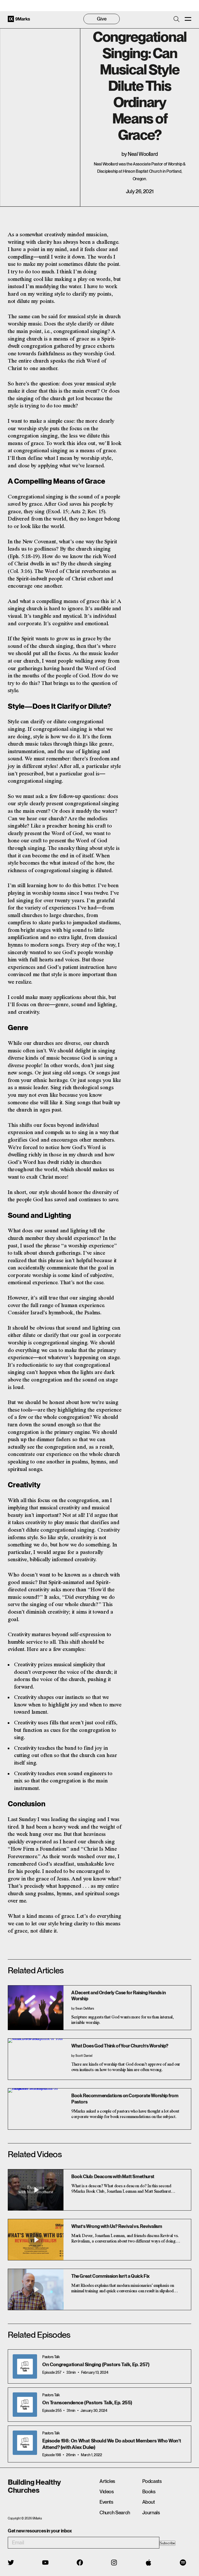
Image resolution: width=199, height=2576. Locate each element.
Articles (107, 2481)
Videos (107, 2492)
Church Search (115, 2513)
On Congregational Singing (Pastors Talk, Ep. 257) (96, 2365)
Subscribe (167, 2543)
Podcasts (152, 2481)
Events (106, 2502)
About (149, 2502)
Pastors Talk (51, 2357)
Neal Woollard (143, 154)
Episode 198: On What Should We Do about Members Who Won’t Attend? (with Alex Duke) (112, 2444)
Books (149, 2492)
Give (102, 19)
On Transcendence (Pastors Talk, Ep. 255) (87, 2403)
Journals (151, 2513)
